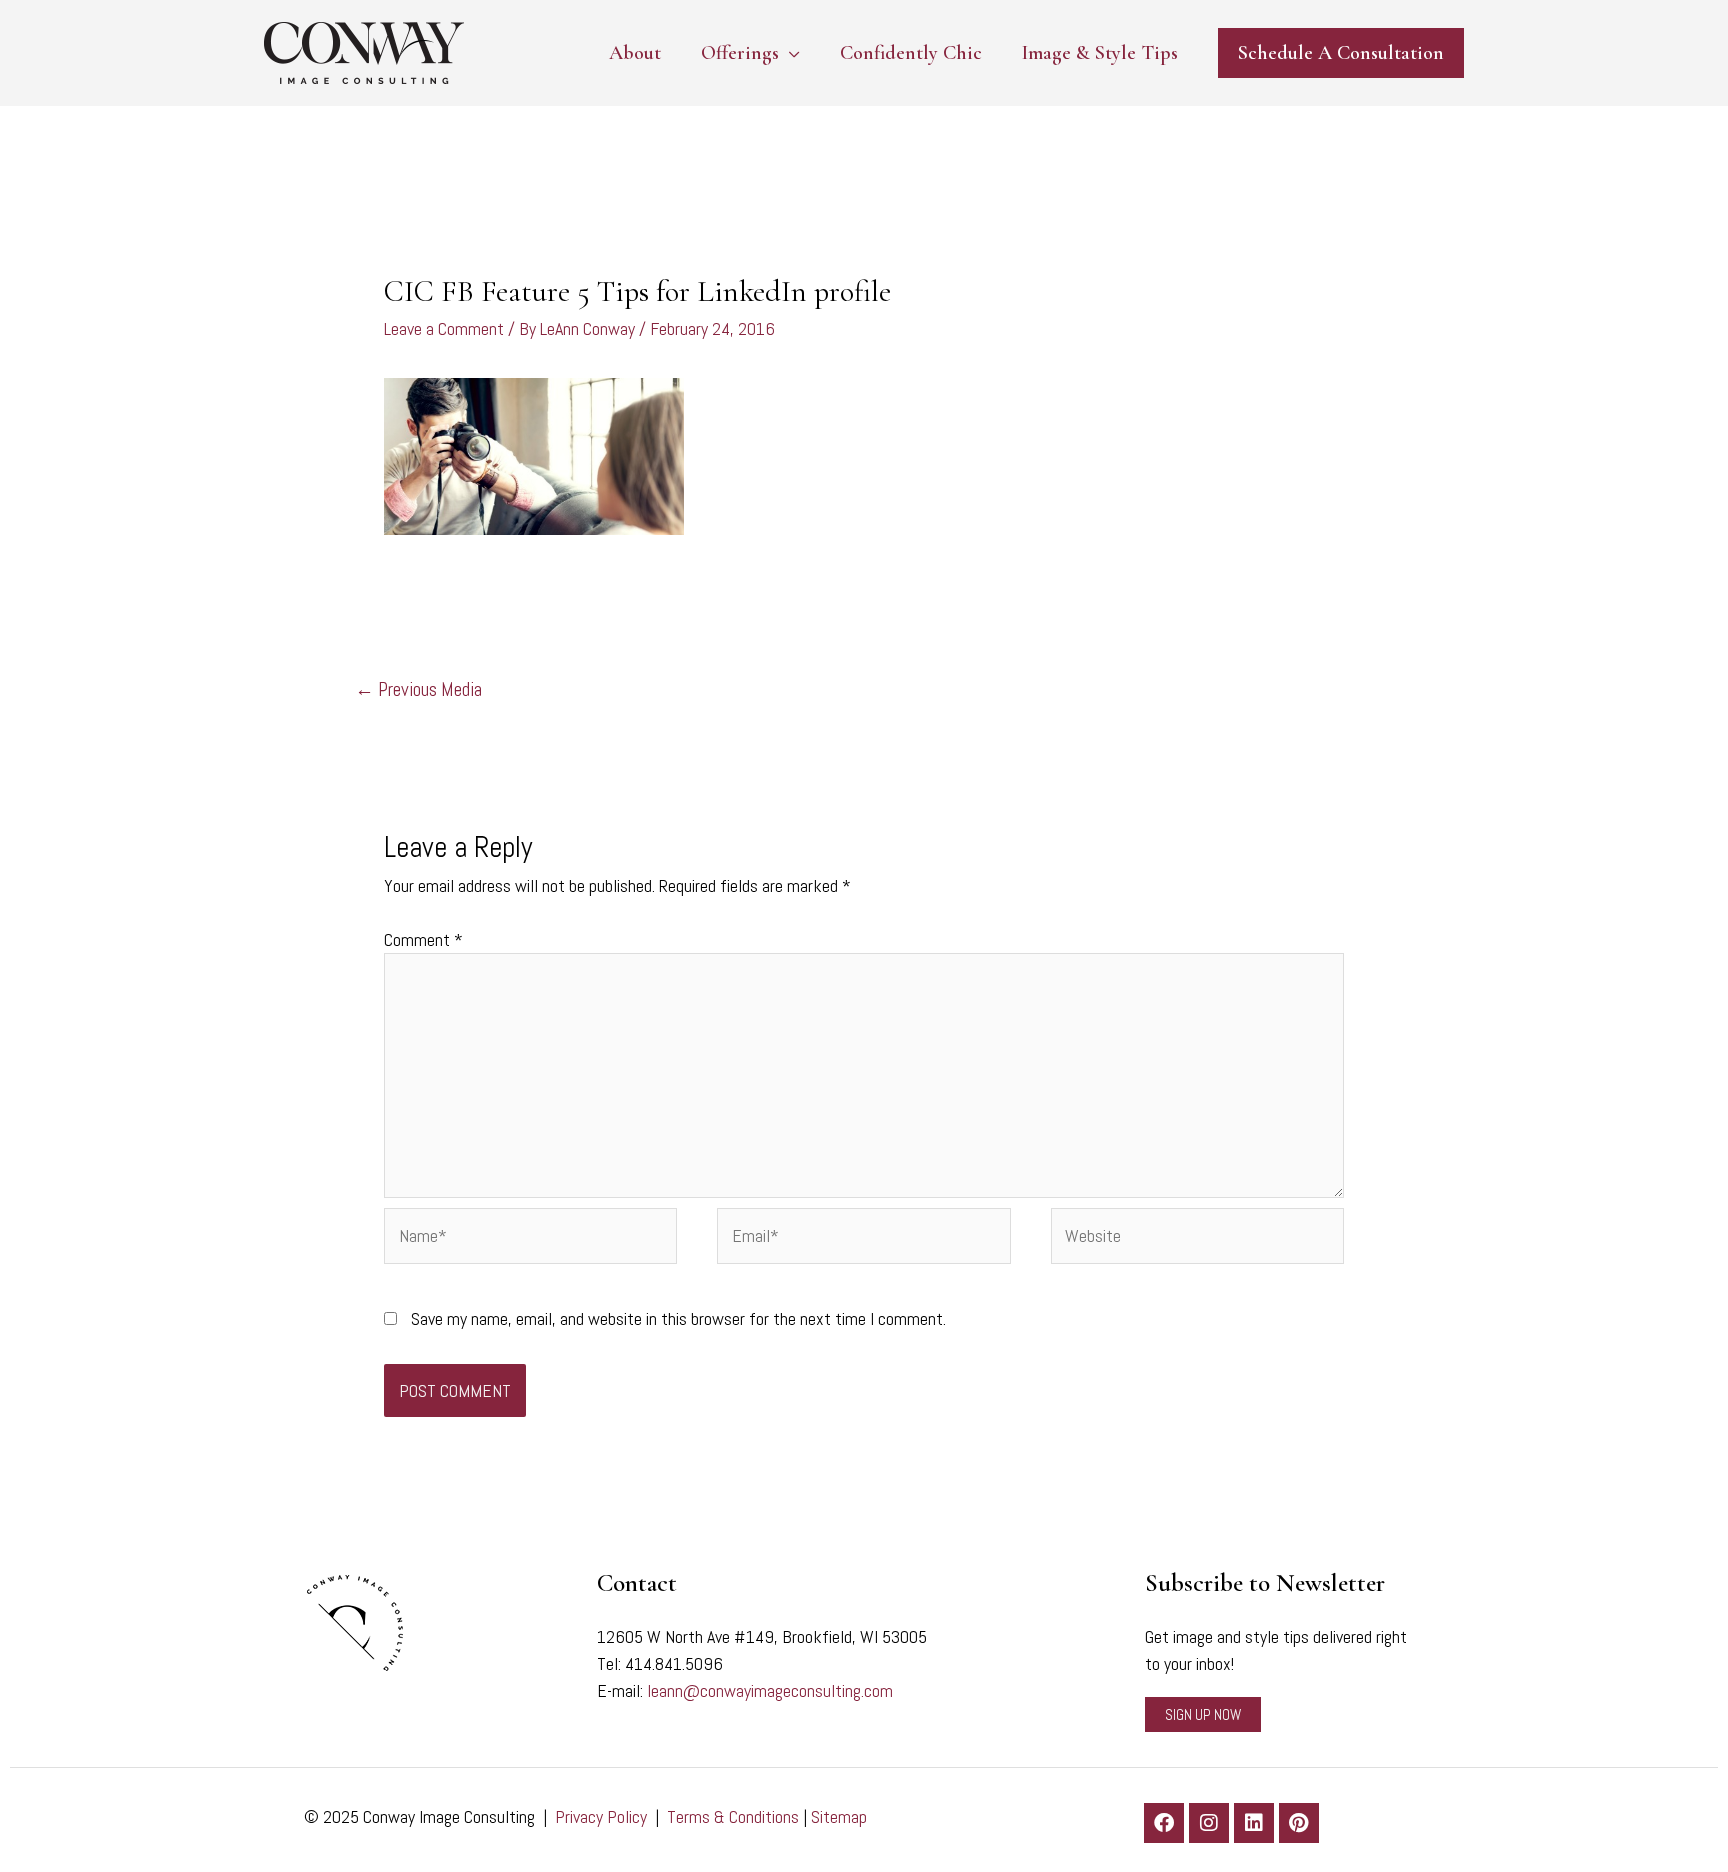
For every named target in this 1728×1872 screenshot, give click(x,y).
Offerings (740, 53)
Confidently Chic (911, 53)
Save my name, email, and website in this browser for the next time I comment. (678, 1318)
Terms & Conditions (733, 1816)
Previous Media (418, 689)
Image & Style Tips (1100, 53)
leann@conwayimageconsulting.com (770, 1690)
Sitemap (839, 1816)
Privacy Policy (601, 1816)
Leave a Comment (444, 328)
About (635, 53)
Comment (423, 939)
